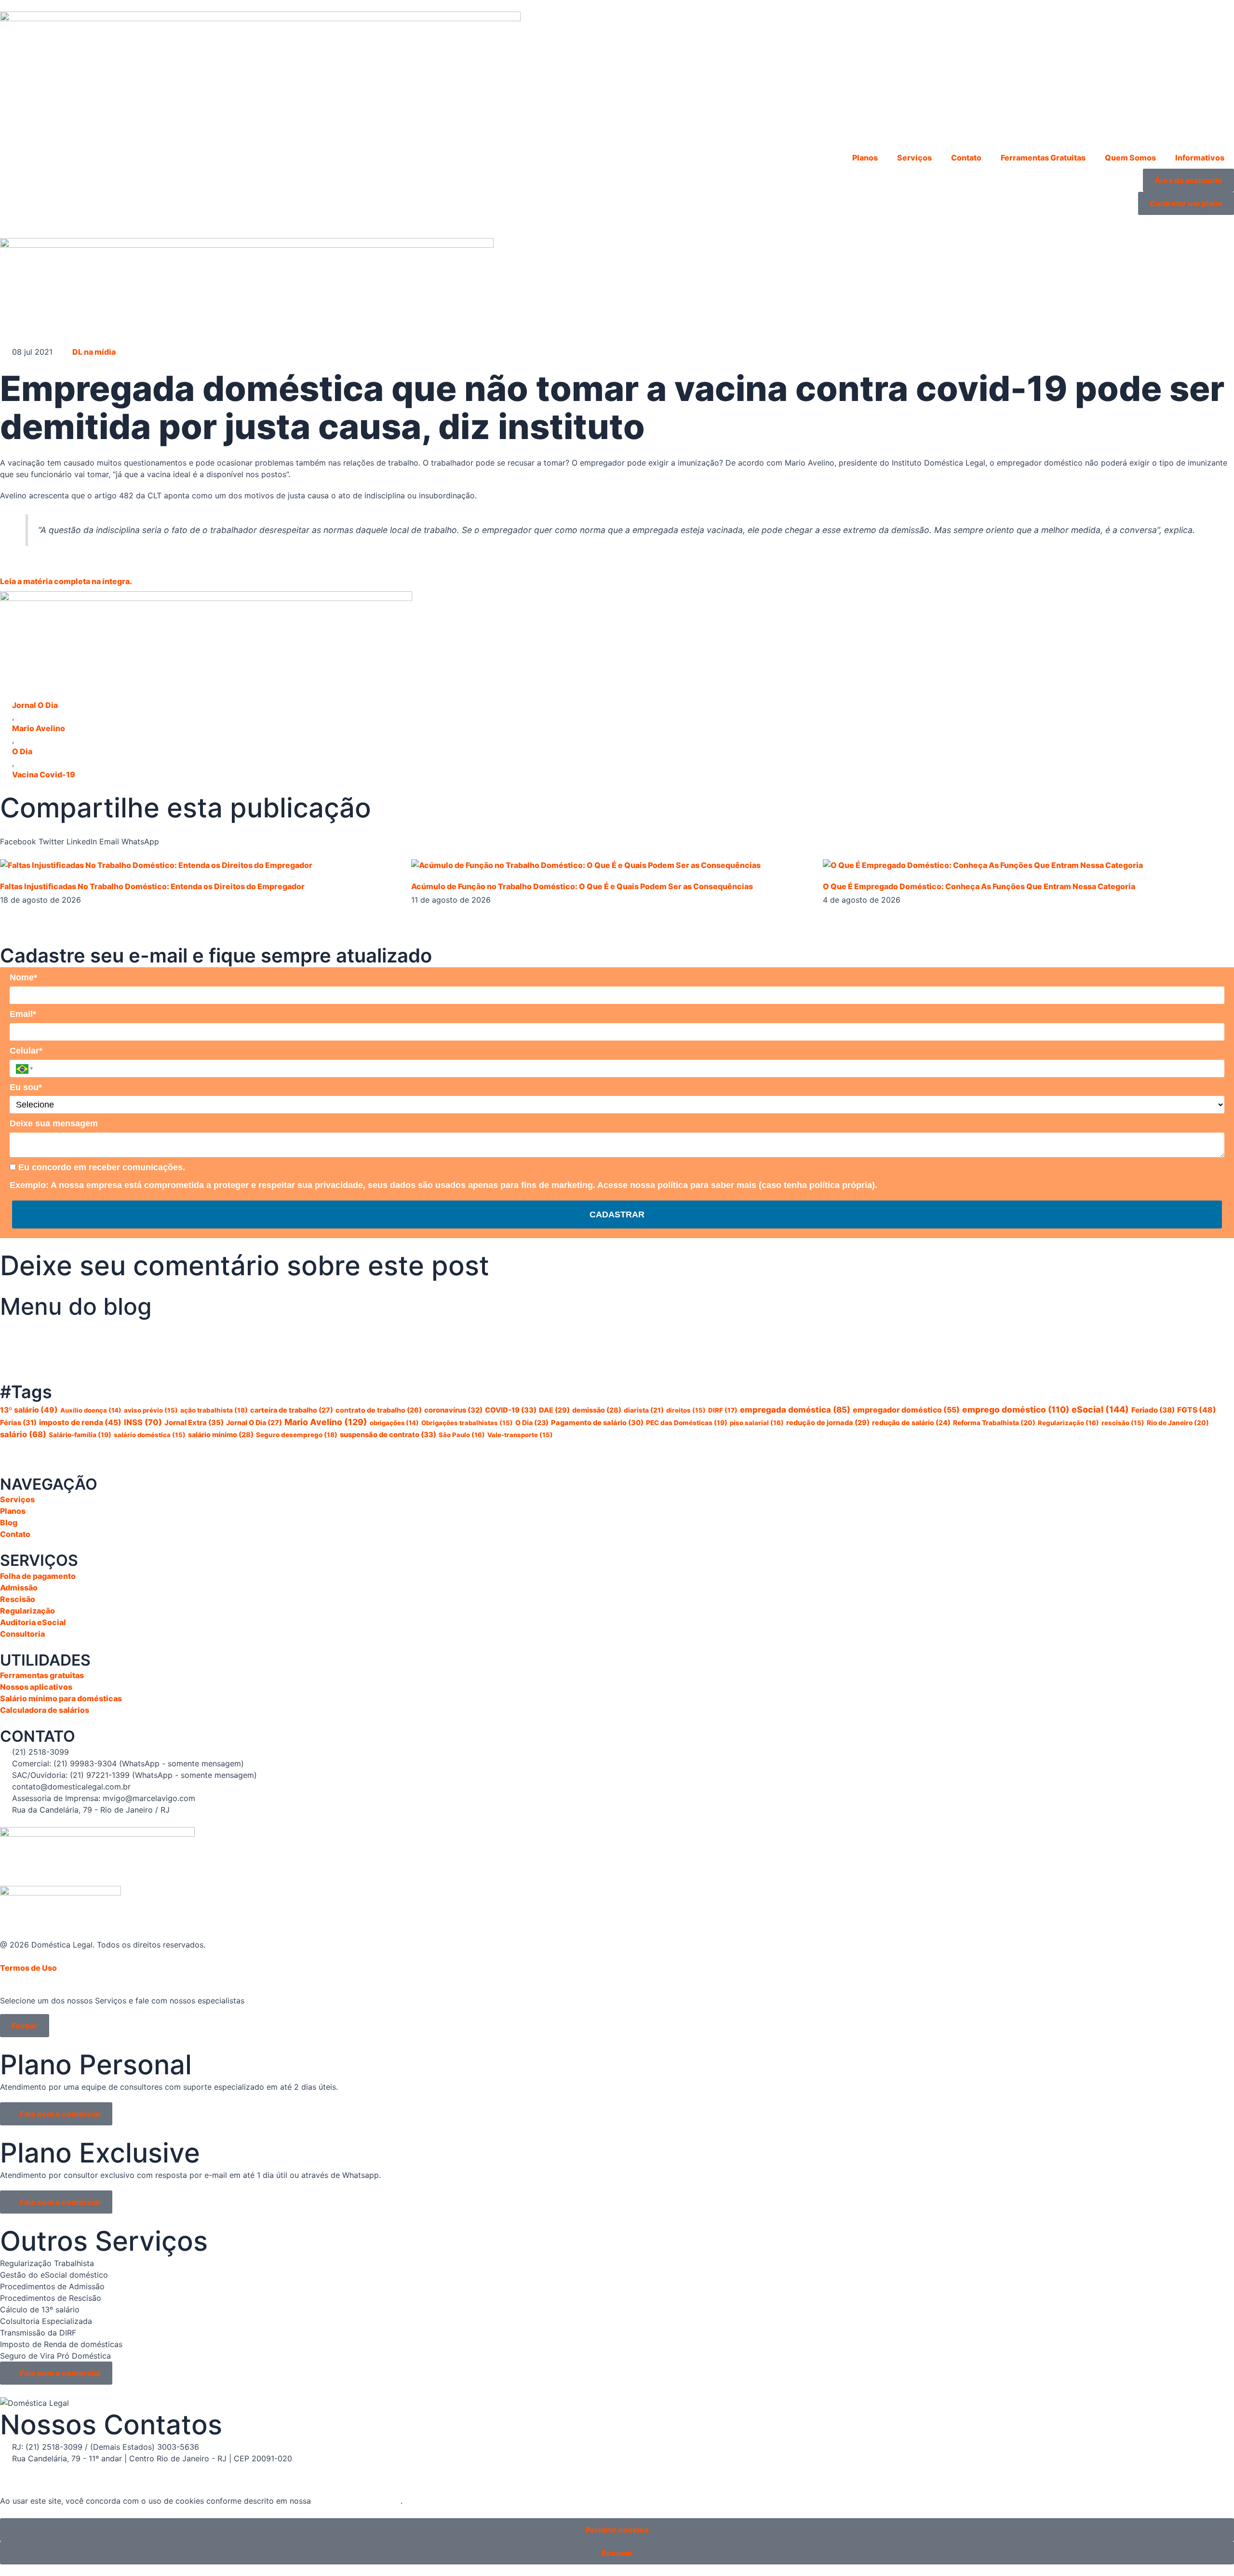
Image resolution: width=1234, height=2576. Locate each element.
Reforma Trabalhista (994, 1423)
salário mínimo (221, 1435)
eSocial (1100, 1409)
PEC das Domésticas (687, 1423)
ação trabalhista (214, 1410)
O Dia (22, 751)
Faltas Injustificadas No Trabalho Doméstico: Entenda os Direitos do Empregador (152, 886)
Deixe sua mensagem (54, 1123)
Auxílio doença (91, 1410)
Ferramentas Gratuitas (1043, 158)
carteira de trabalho (292, 1410)
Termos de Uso (28, 1968)
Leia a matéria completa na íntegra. (66, 581)
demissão (597, 1410)
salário (23, 1434)
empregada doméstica (795, 1410)
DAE (554, 1410)
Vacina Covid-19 (44, 774)
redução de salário (911, 1422)
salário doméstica (150, 1435)
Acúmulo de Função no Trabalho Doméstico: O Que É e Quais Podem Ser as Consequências (582, 886)
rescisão (1123, 1423)
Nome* (23, 977)
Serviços (914, 158)
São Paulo (462, 1435)
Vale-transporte (520, 1435)
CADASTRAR (617, 1215)
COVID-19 (511, 1410)
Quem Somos (1130, 158)
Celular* (26, 1051)
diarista (644, 1410)
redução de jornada (828, 1423)
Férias (18, 1423)
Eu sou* (26, 1087)
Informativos (1200, 158)
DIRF (723, 1410)
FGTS (1197, 1410)
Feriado (1153, 1410)
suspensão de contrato (388, 1435)
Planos (865, 158)
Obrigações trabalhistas (467, 1423)
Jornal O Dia (35, 705)
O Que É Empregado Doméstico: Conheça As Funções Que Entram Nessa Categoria (979, 886)
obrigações (394, 1423)
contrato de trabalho (379, 1410)
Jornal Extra (194, 1423)
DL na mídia (94, 352)
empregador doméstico (906, 1410)
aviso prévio (151, 1410)
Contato (966, 158)
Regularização (1068, 1423)
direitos (686, 1410)
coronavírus (453, 1410)
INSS (143, 1422)
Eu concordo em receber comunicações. (101, 1167)
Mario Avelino (39, 728)
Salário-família (80, 1435)
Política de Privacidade (357, 2501)
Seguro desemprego (297, 1435)
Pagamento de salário (597, 1423)
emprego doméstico (1016, 1409)
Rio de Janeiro (1178, 1423)
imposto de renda (80, 1422)
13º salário (29, 1410)
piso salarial (757, 1423)
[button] (18, 836)
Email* (23, 1014)
